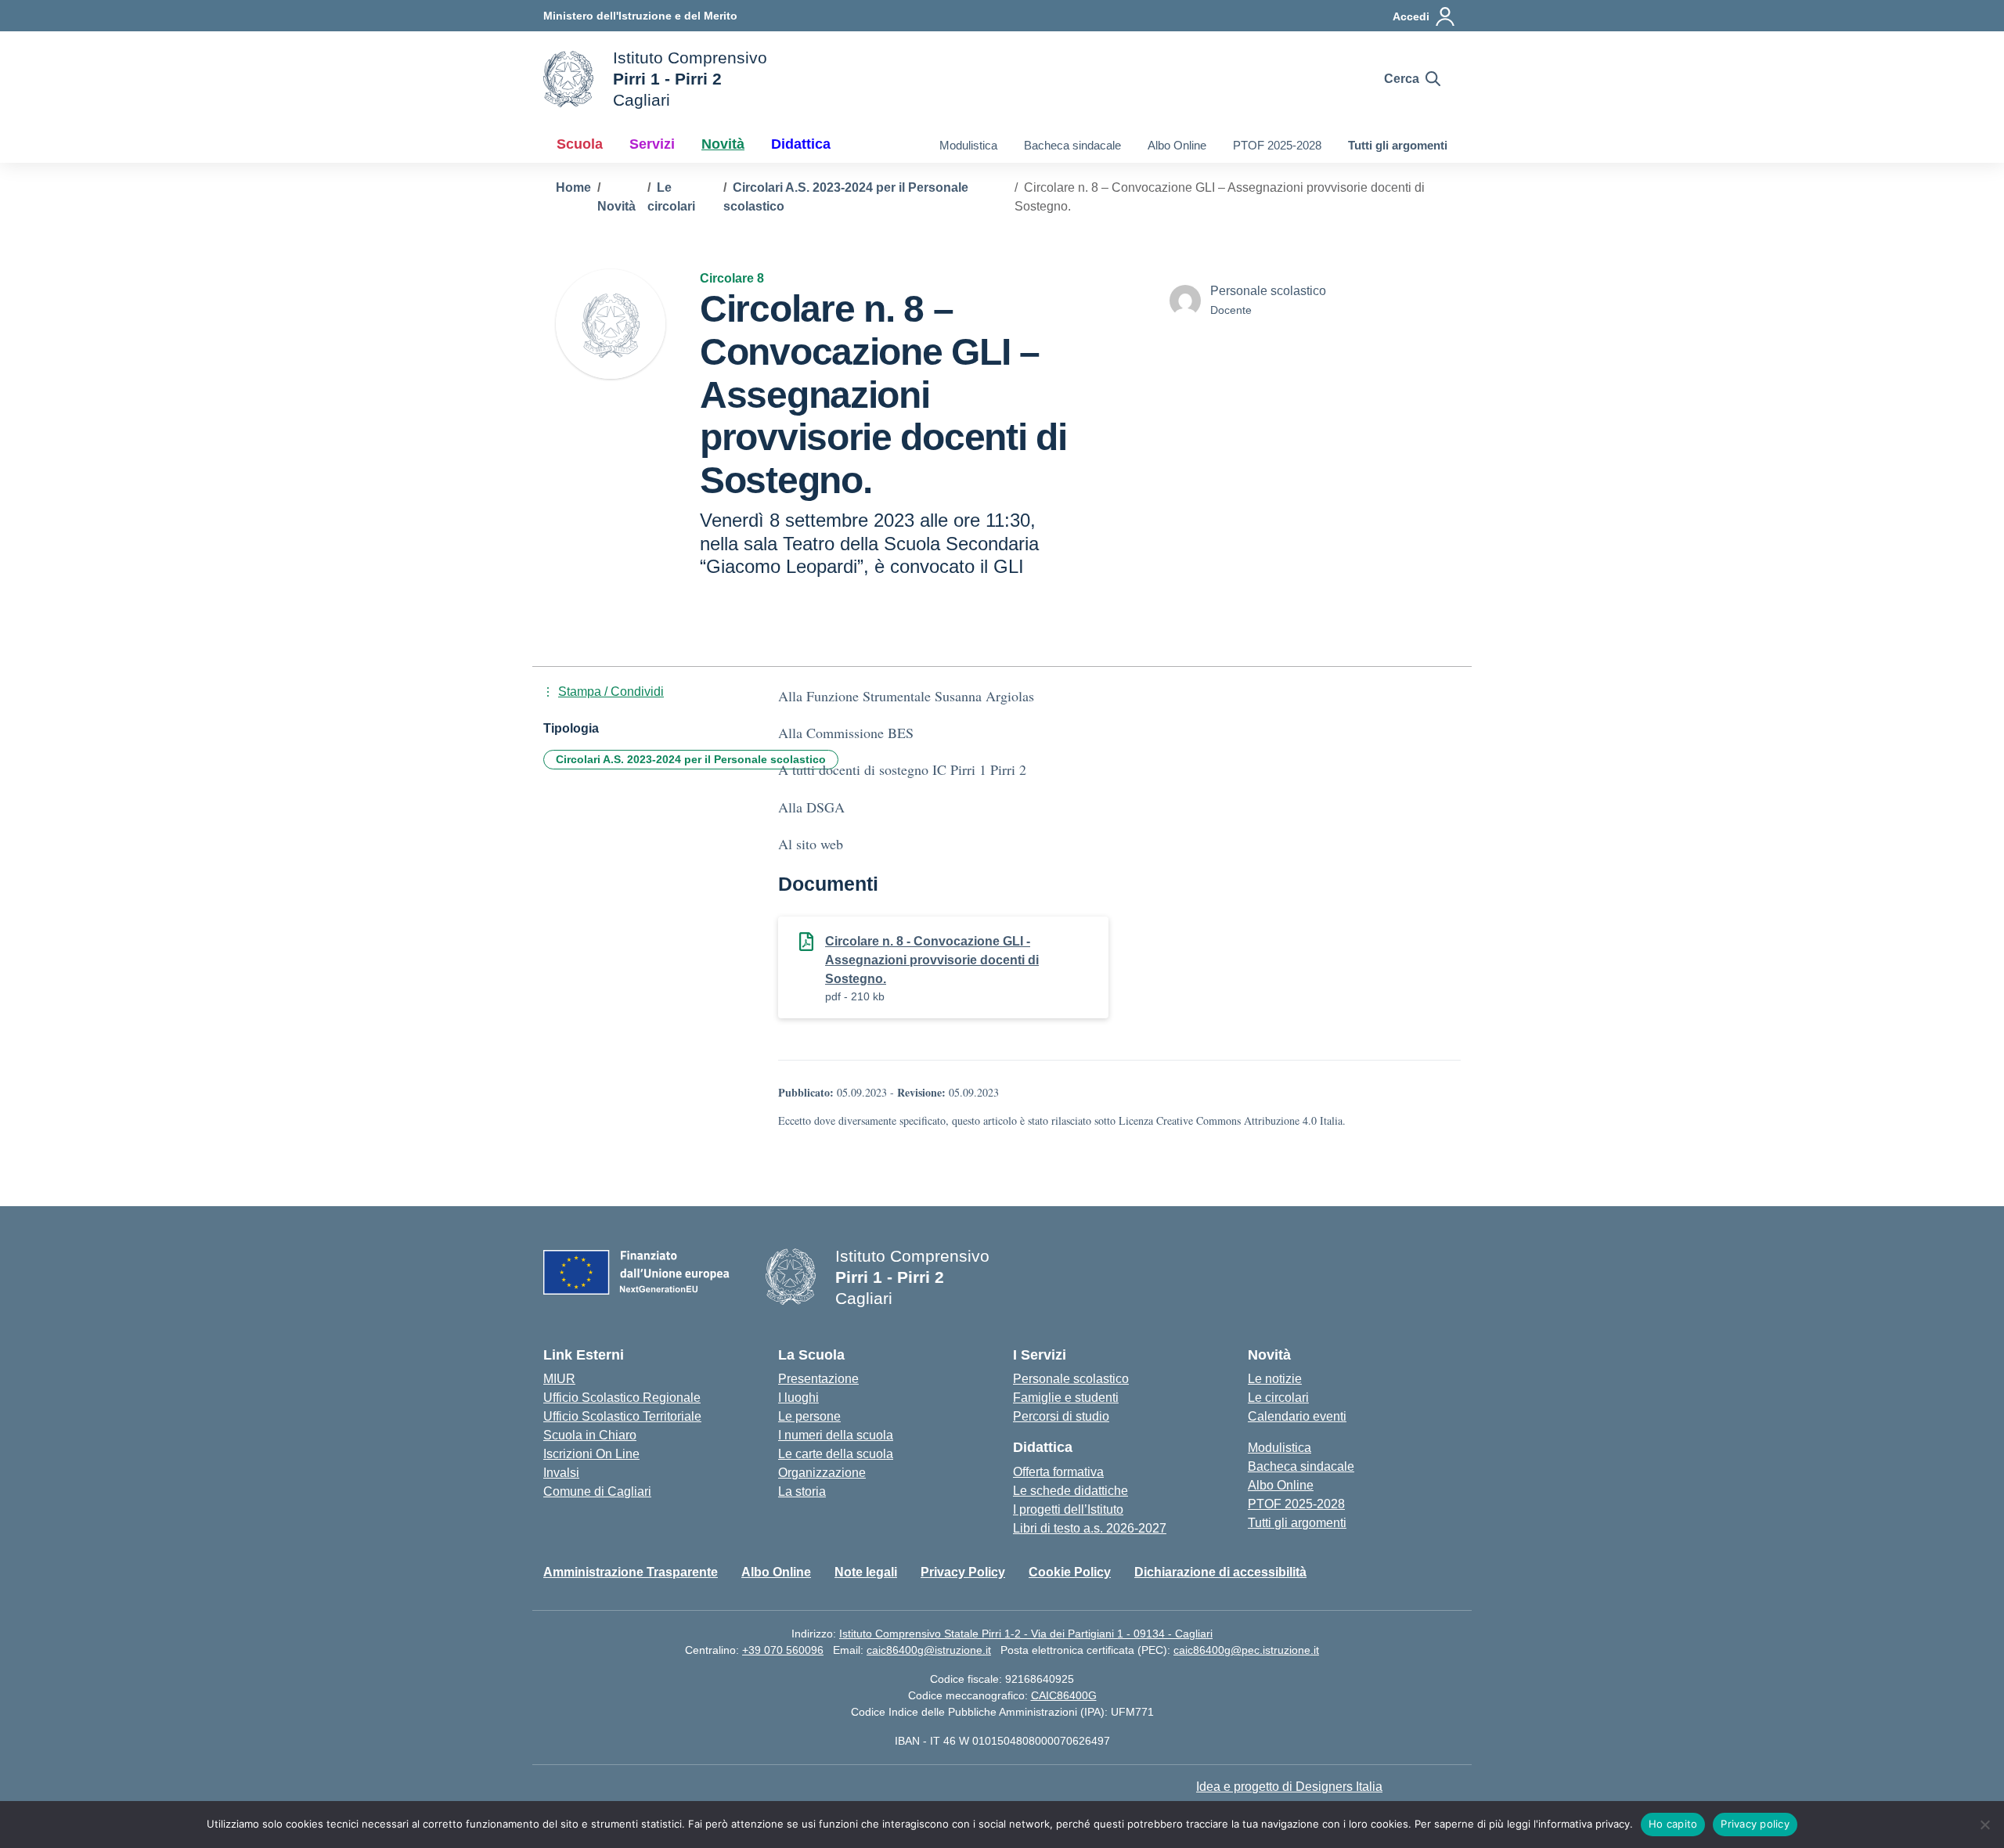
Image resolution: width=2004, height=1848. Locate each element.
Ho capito (1673, 1824)
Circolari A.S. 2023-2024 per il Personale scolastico (691, 759)
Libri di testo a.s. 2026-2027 (1090, 1528)
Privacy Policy (963, 1572)
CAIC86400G (1064, 1695)
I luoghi (798, 1398)
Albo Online (1177, 145)
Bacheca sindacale (1072, 145)
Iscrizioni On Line (591, 1454)
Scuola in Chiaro (590, 1435)
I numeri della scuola (836, 1435)
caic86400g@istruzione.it (929, 1650)
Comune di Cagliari (597, 1491)
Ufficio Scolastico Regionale (622, 1398)
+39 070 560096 (783, 1650)
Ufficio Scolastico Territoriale (622, 1416)
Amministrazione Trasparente (631, 1572)
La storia (802, 1491)
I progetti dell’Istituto (1068, 1509)
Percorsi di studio (1061, 1416)
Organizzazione (822, 1473)
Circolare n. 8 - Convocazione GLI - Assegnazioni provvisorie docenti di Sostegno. (932, 960)
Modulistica (968, 145)
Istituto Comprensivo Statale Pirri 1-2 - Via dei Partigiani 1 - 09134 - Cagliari (1026, 1634)
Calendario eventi (1297, 1416)
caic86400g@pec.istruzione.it (1246, 1650)
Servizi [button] (652, 144)
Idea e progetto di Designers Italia (1289, 1787)
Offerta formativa (1058, 1472)
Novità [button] (723, 144)
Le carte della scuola (836, 1454)
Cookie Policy (1070, 1572)
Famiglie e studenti (1066, 1398)
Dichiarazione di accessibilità (1220, 1572)
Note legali (866, 1572)
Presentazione (818, 1379)
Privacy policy (1755, 1824)
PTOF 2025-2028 (1277, 145)
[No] (1984, 1825)
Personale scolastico (1071, 1379)
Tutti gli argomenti (1398, 145)
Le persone (809, 1416)
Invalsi (561, 1473)
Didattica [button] (801, 144)
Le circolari (1278, 1398)
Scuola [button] (580, 144)
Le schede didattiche (1070, 1491)
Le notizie (1275, 1379)
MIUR (559, 1379)
